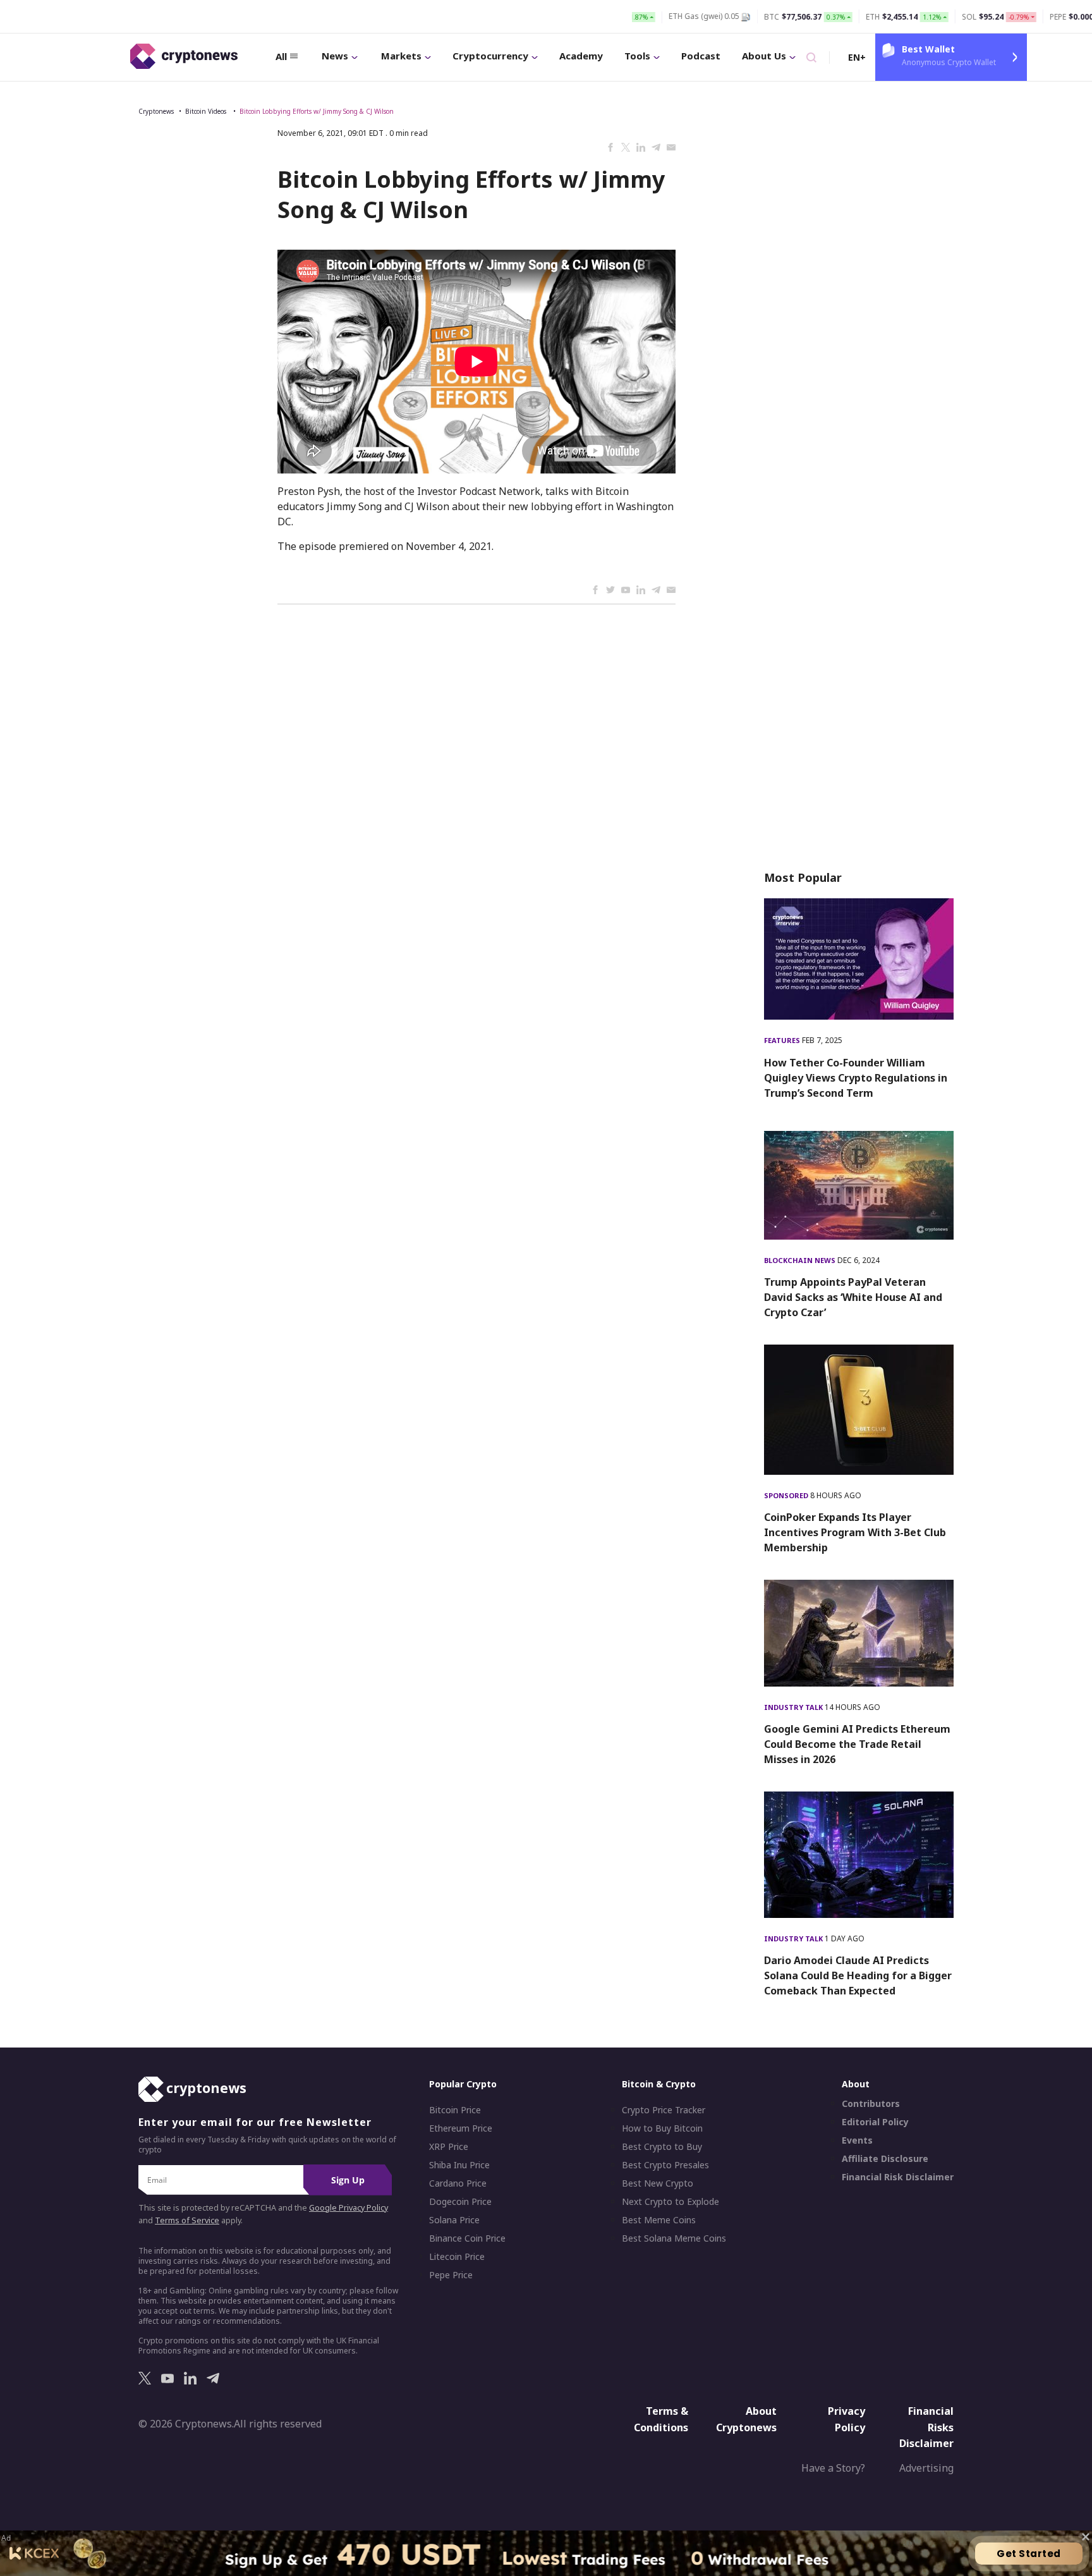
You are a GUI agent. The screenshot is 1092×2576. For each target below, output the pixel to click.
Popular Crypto (463, 2084)
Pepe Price (451, 2275)
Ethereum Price (461, 2128)
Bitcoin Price (455, 2110)
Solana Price (454, 2220)
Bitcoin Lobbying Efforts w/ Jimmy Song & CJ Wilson (317, 111)
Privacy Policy (846, 2419)
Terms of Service (187, 2220)
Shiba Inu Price (459, 2165)
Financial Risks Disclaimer (926, 2427)
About (856, 2084)
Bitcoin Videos (207, 111)
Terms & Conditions (661, 2419)
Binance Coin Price (467, 2238)
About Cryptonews (746, 2419)
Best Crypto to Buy (662, 2147)
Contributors (871, 2104)
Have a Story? (833, 2468)
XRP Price (449, 2147)
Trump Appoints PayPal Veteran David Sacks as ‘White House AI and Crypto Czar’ (853, 1297)
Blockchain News (801, 1260)
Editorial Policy (875, 2122)
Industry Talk (794, 1707)
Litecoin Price (457, 2257)
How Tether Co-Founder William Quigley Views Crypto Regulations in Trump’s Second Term (856, 1078)
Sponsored (787, 1495)
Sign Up (348, 2180)
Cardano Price (458, 2183)
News (335, 56)
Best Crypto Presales (665, 2165)
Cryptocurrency (490, 56)
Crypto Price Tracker (664, 2110)
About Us (764, 56)
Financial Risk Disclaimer (898, 2177)
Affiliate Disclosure (885, 2159)
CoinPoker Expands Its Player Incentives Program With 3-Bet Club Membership (855, 1532)
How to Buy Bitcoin (662, 2128)
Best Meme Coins (659, 2220)
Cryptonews (156, 111)
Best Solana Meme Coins (674, 2238)
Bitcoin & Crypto (659, 2084)
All (281, 56)
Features (783, 1040)
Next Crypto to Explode (670, 2202)
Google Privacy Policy (349, 2208)
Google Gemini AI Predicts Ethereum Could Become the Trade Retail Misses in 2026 (857, 1744)
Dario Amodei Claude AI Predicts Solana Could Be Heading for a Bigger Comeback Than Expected (858, 1975)
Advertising (926, 2468)
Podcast (701, 56)
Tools (637, 56)
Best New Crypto (658, 2183)
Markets (401, 56)
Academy (581, 56)
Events (857, 2140)
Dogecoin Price (460, 2202)
